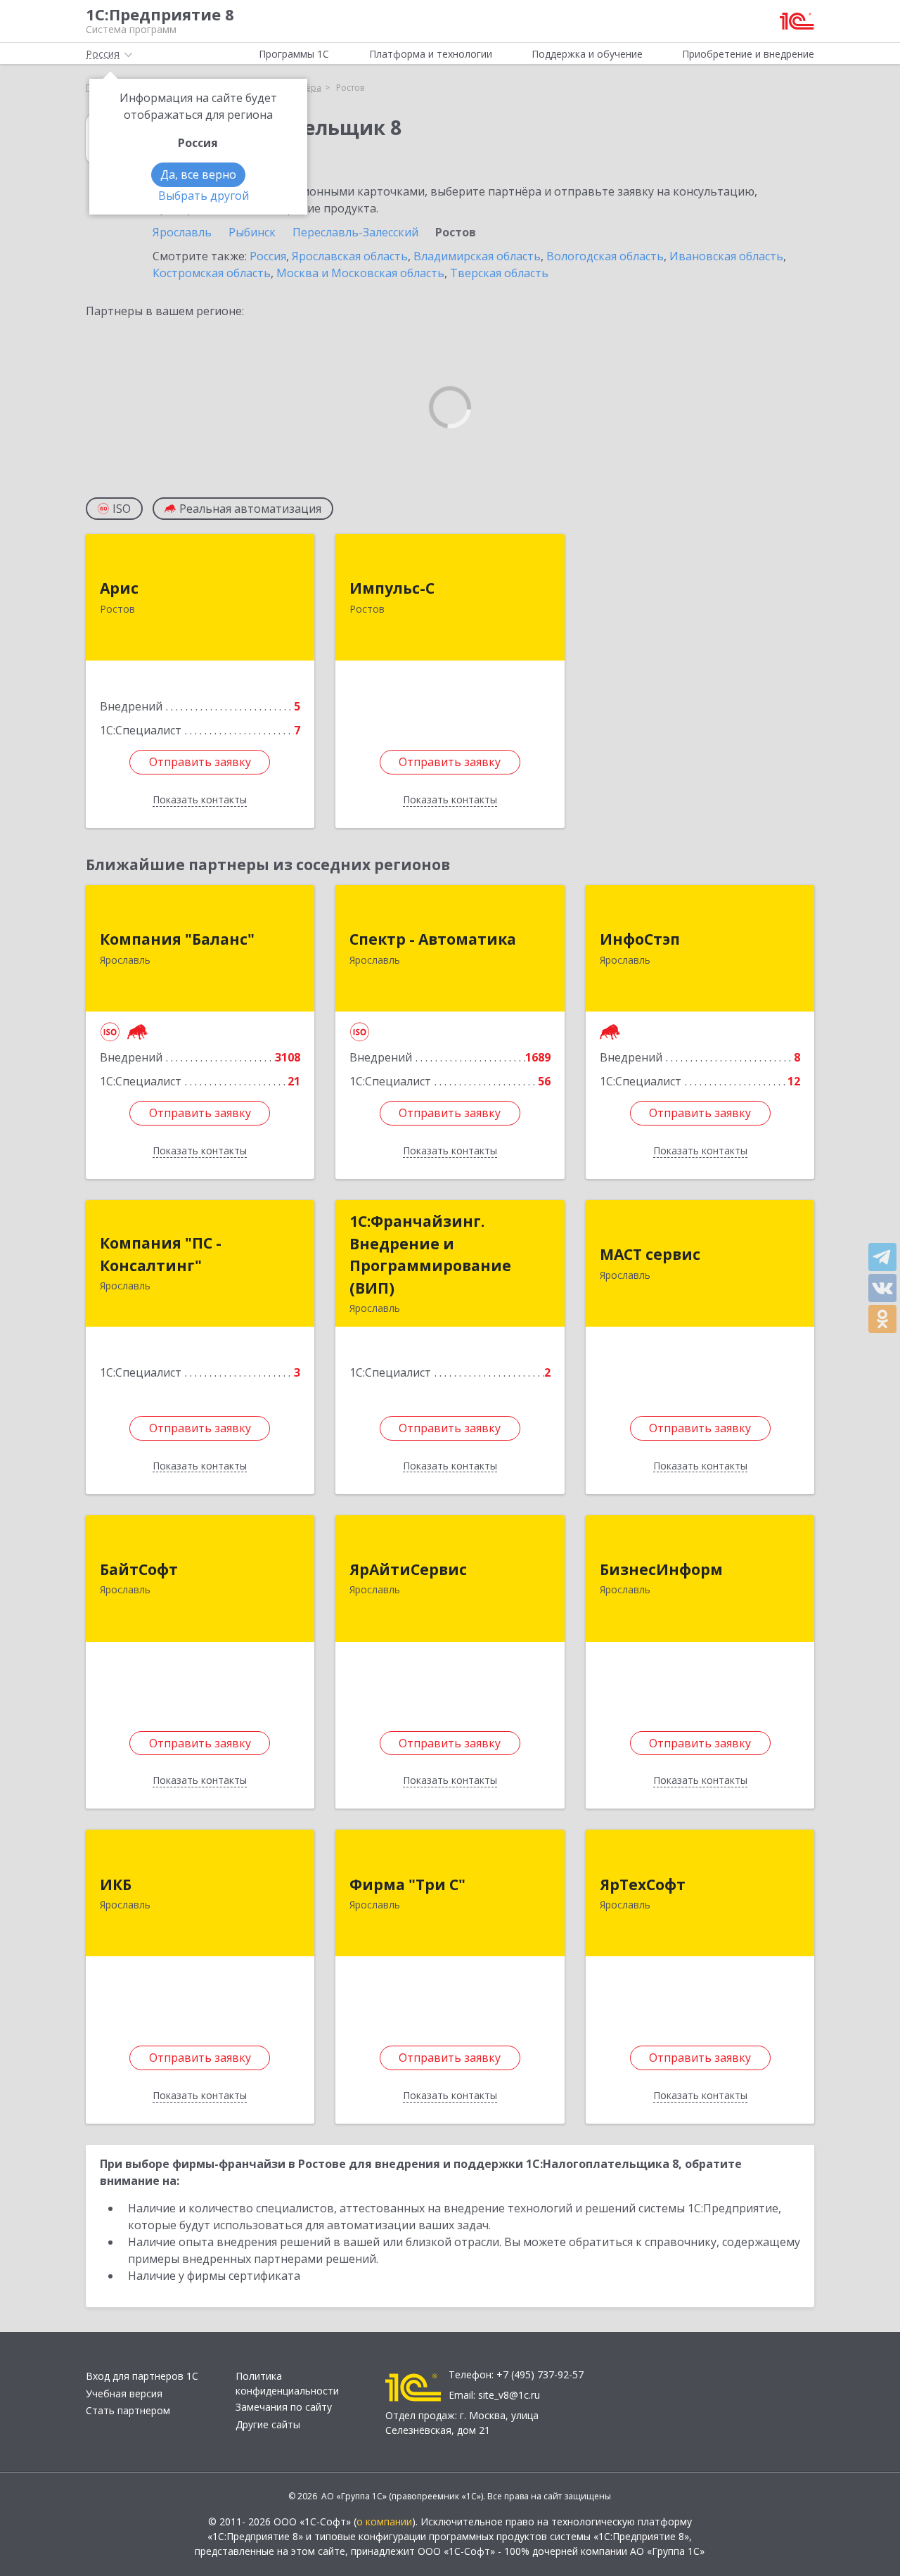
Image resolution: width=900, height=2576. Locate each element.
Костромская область (212, 273)
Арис (119, 588)
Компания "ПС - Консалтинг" (161, 1254)
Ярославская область (350, 256)
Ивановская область (726, 256)
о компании (384, 2521)
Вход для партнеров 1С (142, 2376)
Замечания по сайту (284, 2407)
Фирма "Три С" (407, 1885)
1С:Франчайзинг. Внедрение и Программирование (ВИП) (430, 1255)
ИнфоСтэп (640, 939)
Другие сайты (268, 2424)
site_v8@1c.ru (509, 2395)
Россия (268, 256)
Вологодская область (605, 256)
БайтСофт (139, 1569)
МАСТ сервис (650, 1254)
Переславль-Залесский (355, 232)
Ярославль (182, 232)
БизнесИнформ (661, 1569)
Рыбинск (252, 232)
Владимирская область (477, 256)
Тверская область (499, 273)
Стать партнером (128, 2410)
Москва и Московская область (360, 273)
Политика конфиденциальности (287, 2383)
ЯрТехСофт (643, 1885)
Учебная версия (124, 2393)
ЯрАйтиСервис (408, 1569)
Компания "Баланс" (177, 939)
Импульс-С (392, 588)
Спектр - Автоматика (433, 939)
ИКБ (116, 1885)
